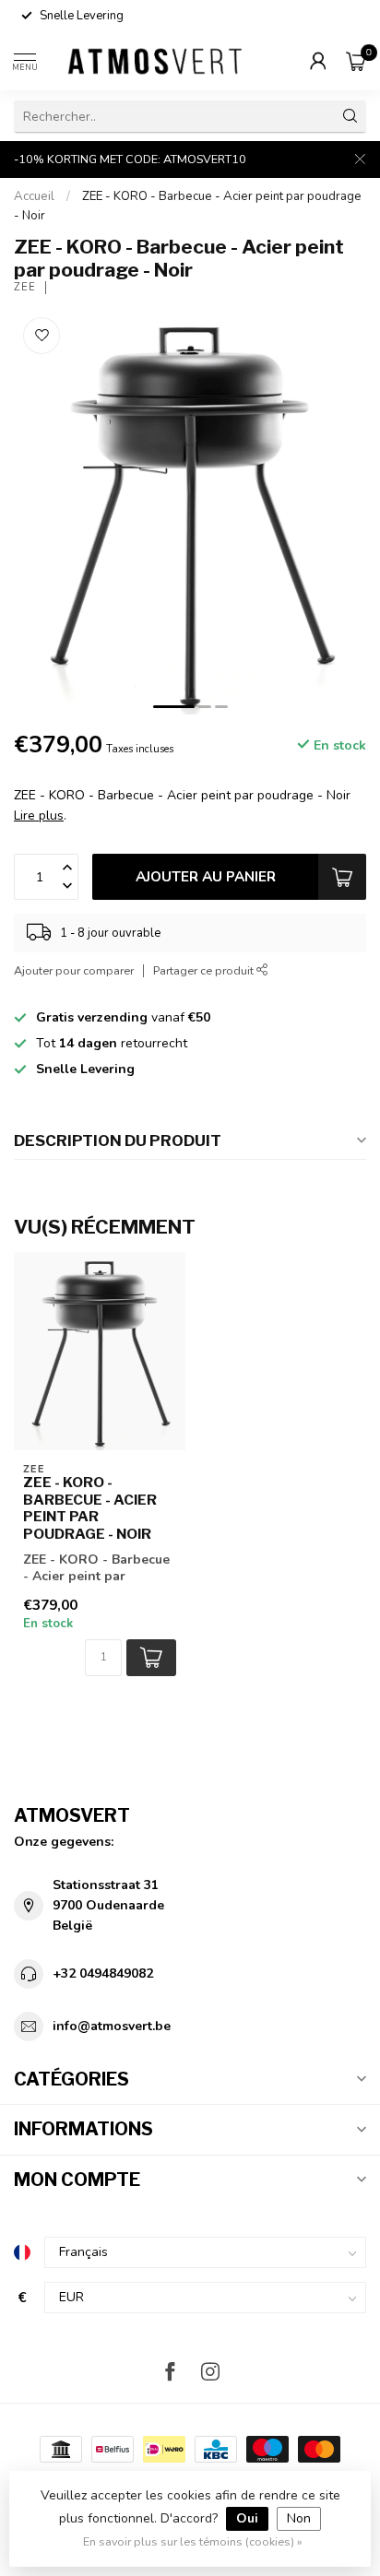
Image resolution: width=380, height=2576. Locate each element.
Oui (247, 2518)
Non (299, 2518)
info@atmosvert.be (112, 2026)
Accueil (34, 196)
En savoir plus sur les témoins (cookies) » (193, 2541)
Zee (25, 287)
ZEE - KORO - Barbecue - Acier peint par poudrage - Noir (90, 1508)
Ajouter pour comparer (74, 970)
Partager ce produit (205, 970)
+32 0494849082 (103, 1973)
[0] (356, 61)
